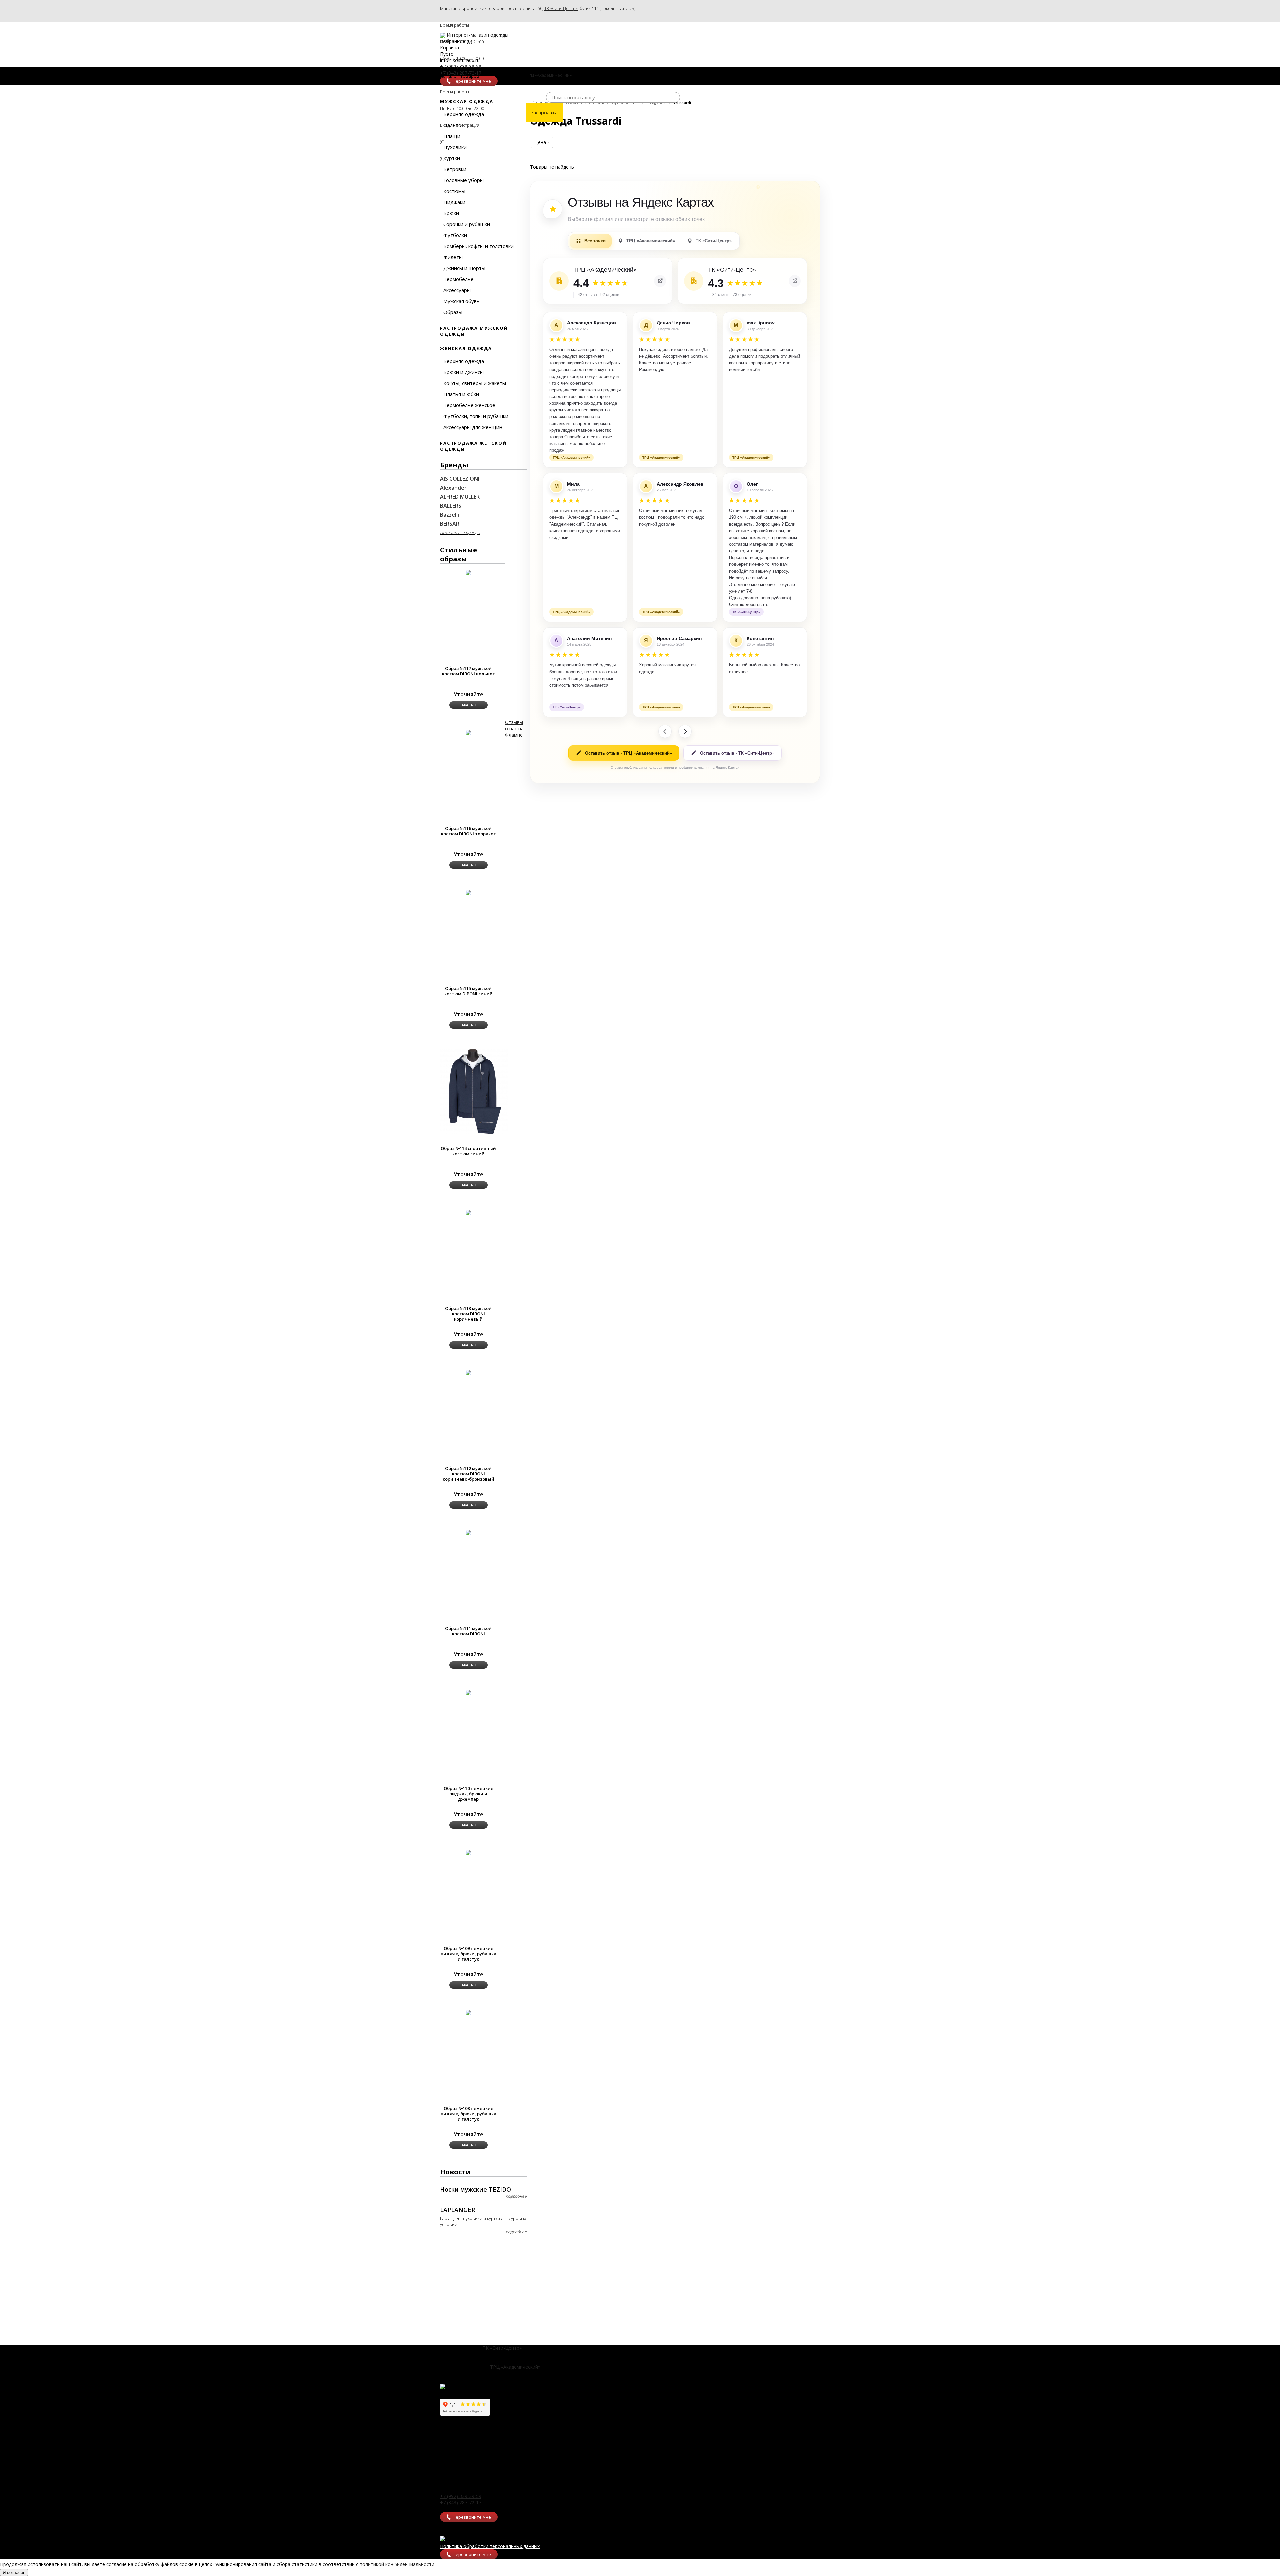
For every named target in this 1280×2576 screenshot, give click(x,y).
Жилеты (453, 257)
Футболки (455, 235)
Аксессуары (457, 290)
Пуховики (455, 147)
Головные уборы (463, 180)
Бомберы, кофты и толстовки (478, 246)
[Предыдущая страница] (665, 731)
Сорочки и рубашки (467, 224)
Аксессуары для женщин (473, 427)
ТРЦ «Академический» (515, 2367)
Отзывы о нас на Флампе (514, 728)
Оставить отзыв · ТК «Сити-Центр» (737, 753)
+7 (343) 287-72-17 (461, 2502)
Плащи (452, 136)
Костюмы (454, 191)
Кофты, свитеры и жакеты (475, 383)
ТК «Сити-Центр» (561, 8)
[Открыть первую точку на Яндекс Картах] (660, 281)
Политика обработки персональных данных (490, 2546)
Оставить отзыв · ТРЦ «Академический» (628, 753)
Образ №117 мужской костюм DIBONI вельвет (468, 671)
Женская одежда (466, 348)
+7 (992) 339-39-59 (461, 2496)
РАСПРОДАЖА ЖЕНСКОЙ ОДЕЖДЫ (473, 446)
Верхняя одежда (464, 114)
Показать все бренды (460, 532)
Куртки (452, 158)
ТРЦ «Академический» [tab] (651, 241)
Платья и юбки (461, 394)
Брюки (451, 213)
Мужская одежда (467, 101)
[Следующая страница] (685, 731)
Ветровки (455, 169)
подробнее (516, 2196)
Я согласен (14, 2572)
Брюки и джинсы (463, 372)
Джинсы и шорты (464, 268)
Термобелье (458, 279)
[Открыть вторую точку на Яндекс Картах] (795, 281)
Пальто (452, 125)
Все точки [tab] (595, 241)
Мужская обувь (461, 301)
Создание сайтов (20, 2566)
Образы (453, 312)
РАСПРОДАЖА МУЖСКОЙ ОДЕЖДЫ (474, 331)
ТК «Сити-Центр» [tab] (714, 241)
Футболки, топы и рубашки (476, 416)
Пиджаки (454, 202)
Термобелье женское (469, 405)
